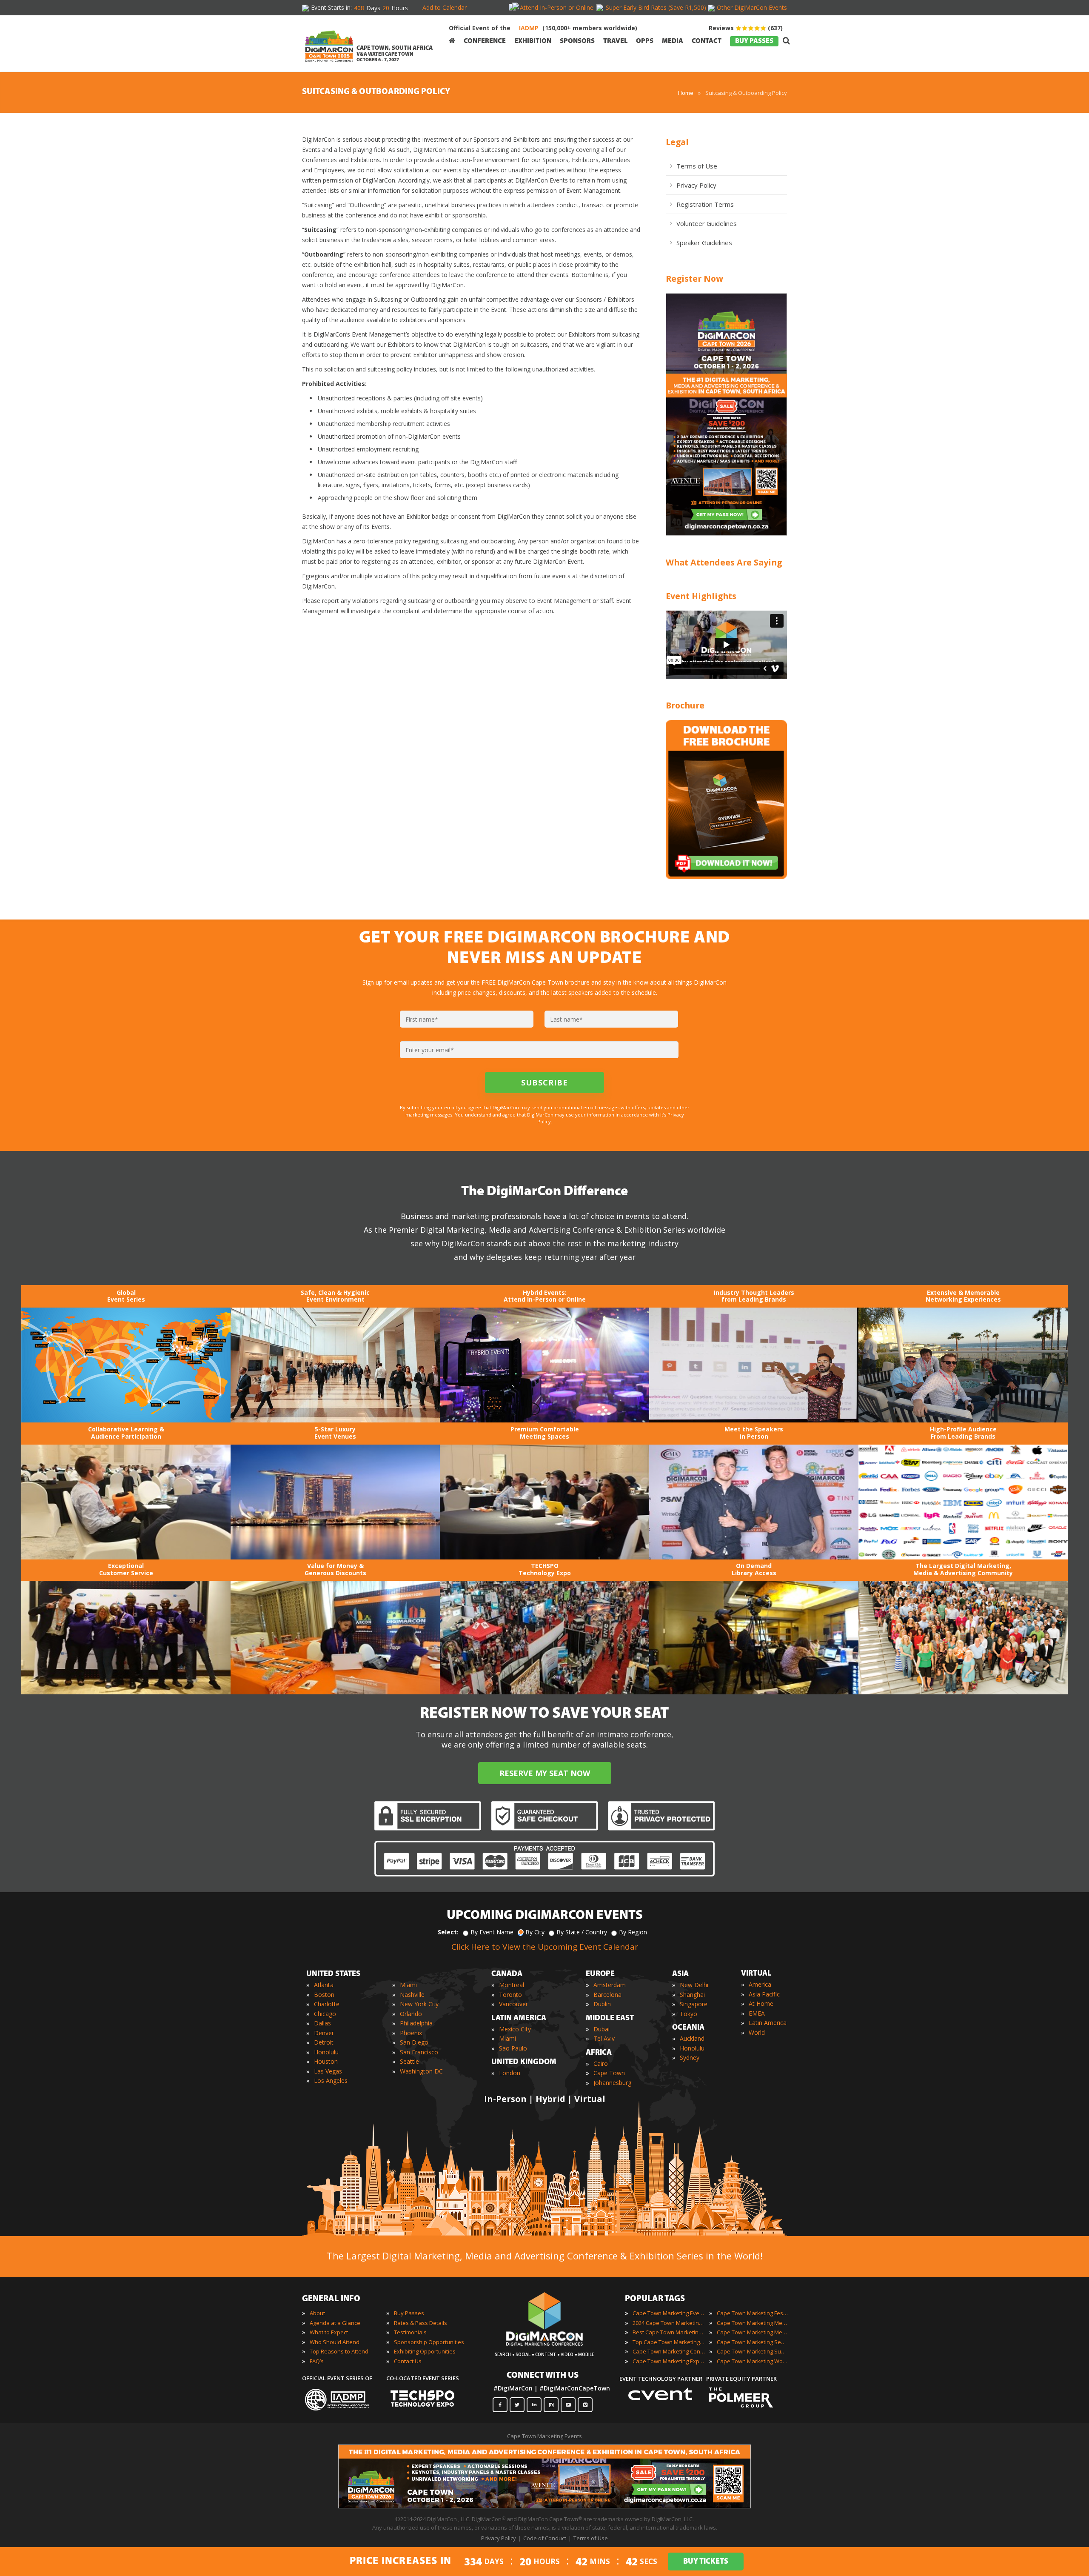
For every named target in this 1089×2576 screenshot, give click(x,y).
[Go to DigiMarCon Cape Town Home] (329, 43)
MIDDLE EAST (610, 2019)
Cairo (601, 2063)
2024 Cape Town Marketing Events (669, 2323)
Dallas (322, 2023)
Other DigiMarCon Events (752, 7)
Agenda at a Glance (335, 2323)
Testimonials (410, 2332)
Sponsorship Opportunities (429, 2342)
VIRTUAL (756, 1974)
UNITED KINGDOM (524, 2062)
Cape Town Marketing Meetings (753, 2323)
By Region (633, 1932)
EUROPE (600, 1974)
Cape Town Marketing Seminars (753, 2342)
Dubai (602, 2029)
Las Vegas (328, 2071)
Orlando (411, 2014)
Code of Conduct (545, 2538)
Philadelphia (416, 2023)
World (757, 2032)
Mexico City (515, 2029)
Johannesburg (612, 2083)
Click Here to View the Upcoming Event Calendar (545, 1947)
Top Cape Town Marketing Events (669, 2342)
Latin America (768, 2023)
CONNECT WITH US (543, 2376)
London (510, 2073)
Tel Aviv (604, 2038)
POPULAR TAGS (655, 2299)
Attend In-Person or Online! (557, 7)
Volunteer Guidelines (707, 223)
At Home (761, 2003)
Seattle (409, 2061)
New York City (419, 2004)
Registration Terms (705, 204)
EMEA (757, 2013)
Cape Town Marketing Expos (669, 2361)
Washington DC (421, 2071)
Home (686, 93)
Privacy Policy (696, 185)
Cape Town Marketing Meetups (753, 2332)
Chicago (325, 2014)
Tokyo (688, 2014)
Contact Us (408, 2361)
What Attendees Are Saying (724, 562)
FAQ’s (317, 2361)
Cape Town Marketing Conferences (669, 2351)
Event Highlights (701, 596)
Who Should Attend (335, 2342)
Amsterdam (610, 1985)
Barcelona (607, 1995)
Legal (677, 142)
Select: (448, 1932)
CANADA (507, 1974)
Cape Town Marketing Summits (753, 2351)
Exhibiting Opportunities (425, 2351)
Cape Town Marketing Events (669, 2313)
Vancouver (513, 2004)
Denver (324, 2033)
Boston (324, 1995)
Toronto (510, 1995)
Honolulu (326, 2052)
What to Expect (329, 2332)
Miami (408, 1985)
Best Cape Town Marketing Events (669, 2332)
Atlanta (324, 1985)
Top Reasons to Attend (339, 2351)
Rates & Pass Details (420, 2323)
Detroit (324, 2042)
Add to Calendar (445, 7)
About (317, 2313)
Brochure (685, 705)
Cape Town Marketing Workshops (753, 2361)
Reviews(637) (746, 28)
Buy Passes (409, 2313)
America (760, 1984)
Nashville (412, 1995)
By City (535, 1932)
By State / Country (582, 1932)
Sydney (690, 2058)
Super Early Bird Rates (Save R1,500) (656, 7)
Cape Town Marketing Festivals (753, 2313)
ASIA (680, 1974)
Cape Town (609, 2073)
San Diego (414, 2042)
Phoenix (411, 2033)
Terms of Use (697, 166)
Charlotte (327, 2004)
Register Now (694, 278)
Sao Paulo (513, 2048)
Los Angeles (331, 2081)
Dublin (602, 2004)
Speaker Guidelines (704, 243)
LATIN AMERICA (519, 2019)
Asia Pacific (764, 1994)
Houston (326, 2061)
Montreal (512, 1985)
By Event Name (492, 1932)
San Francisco (419, 2052)
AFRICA (599, 2053)
